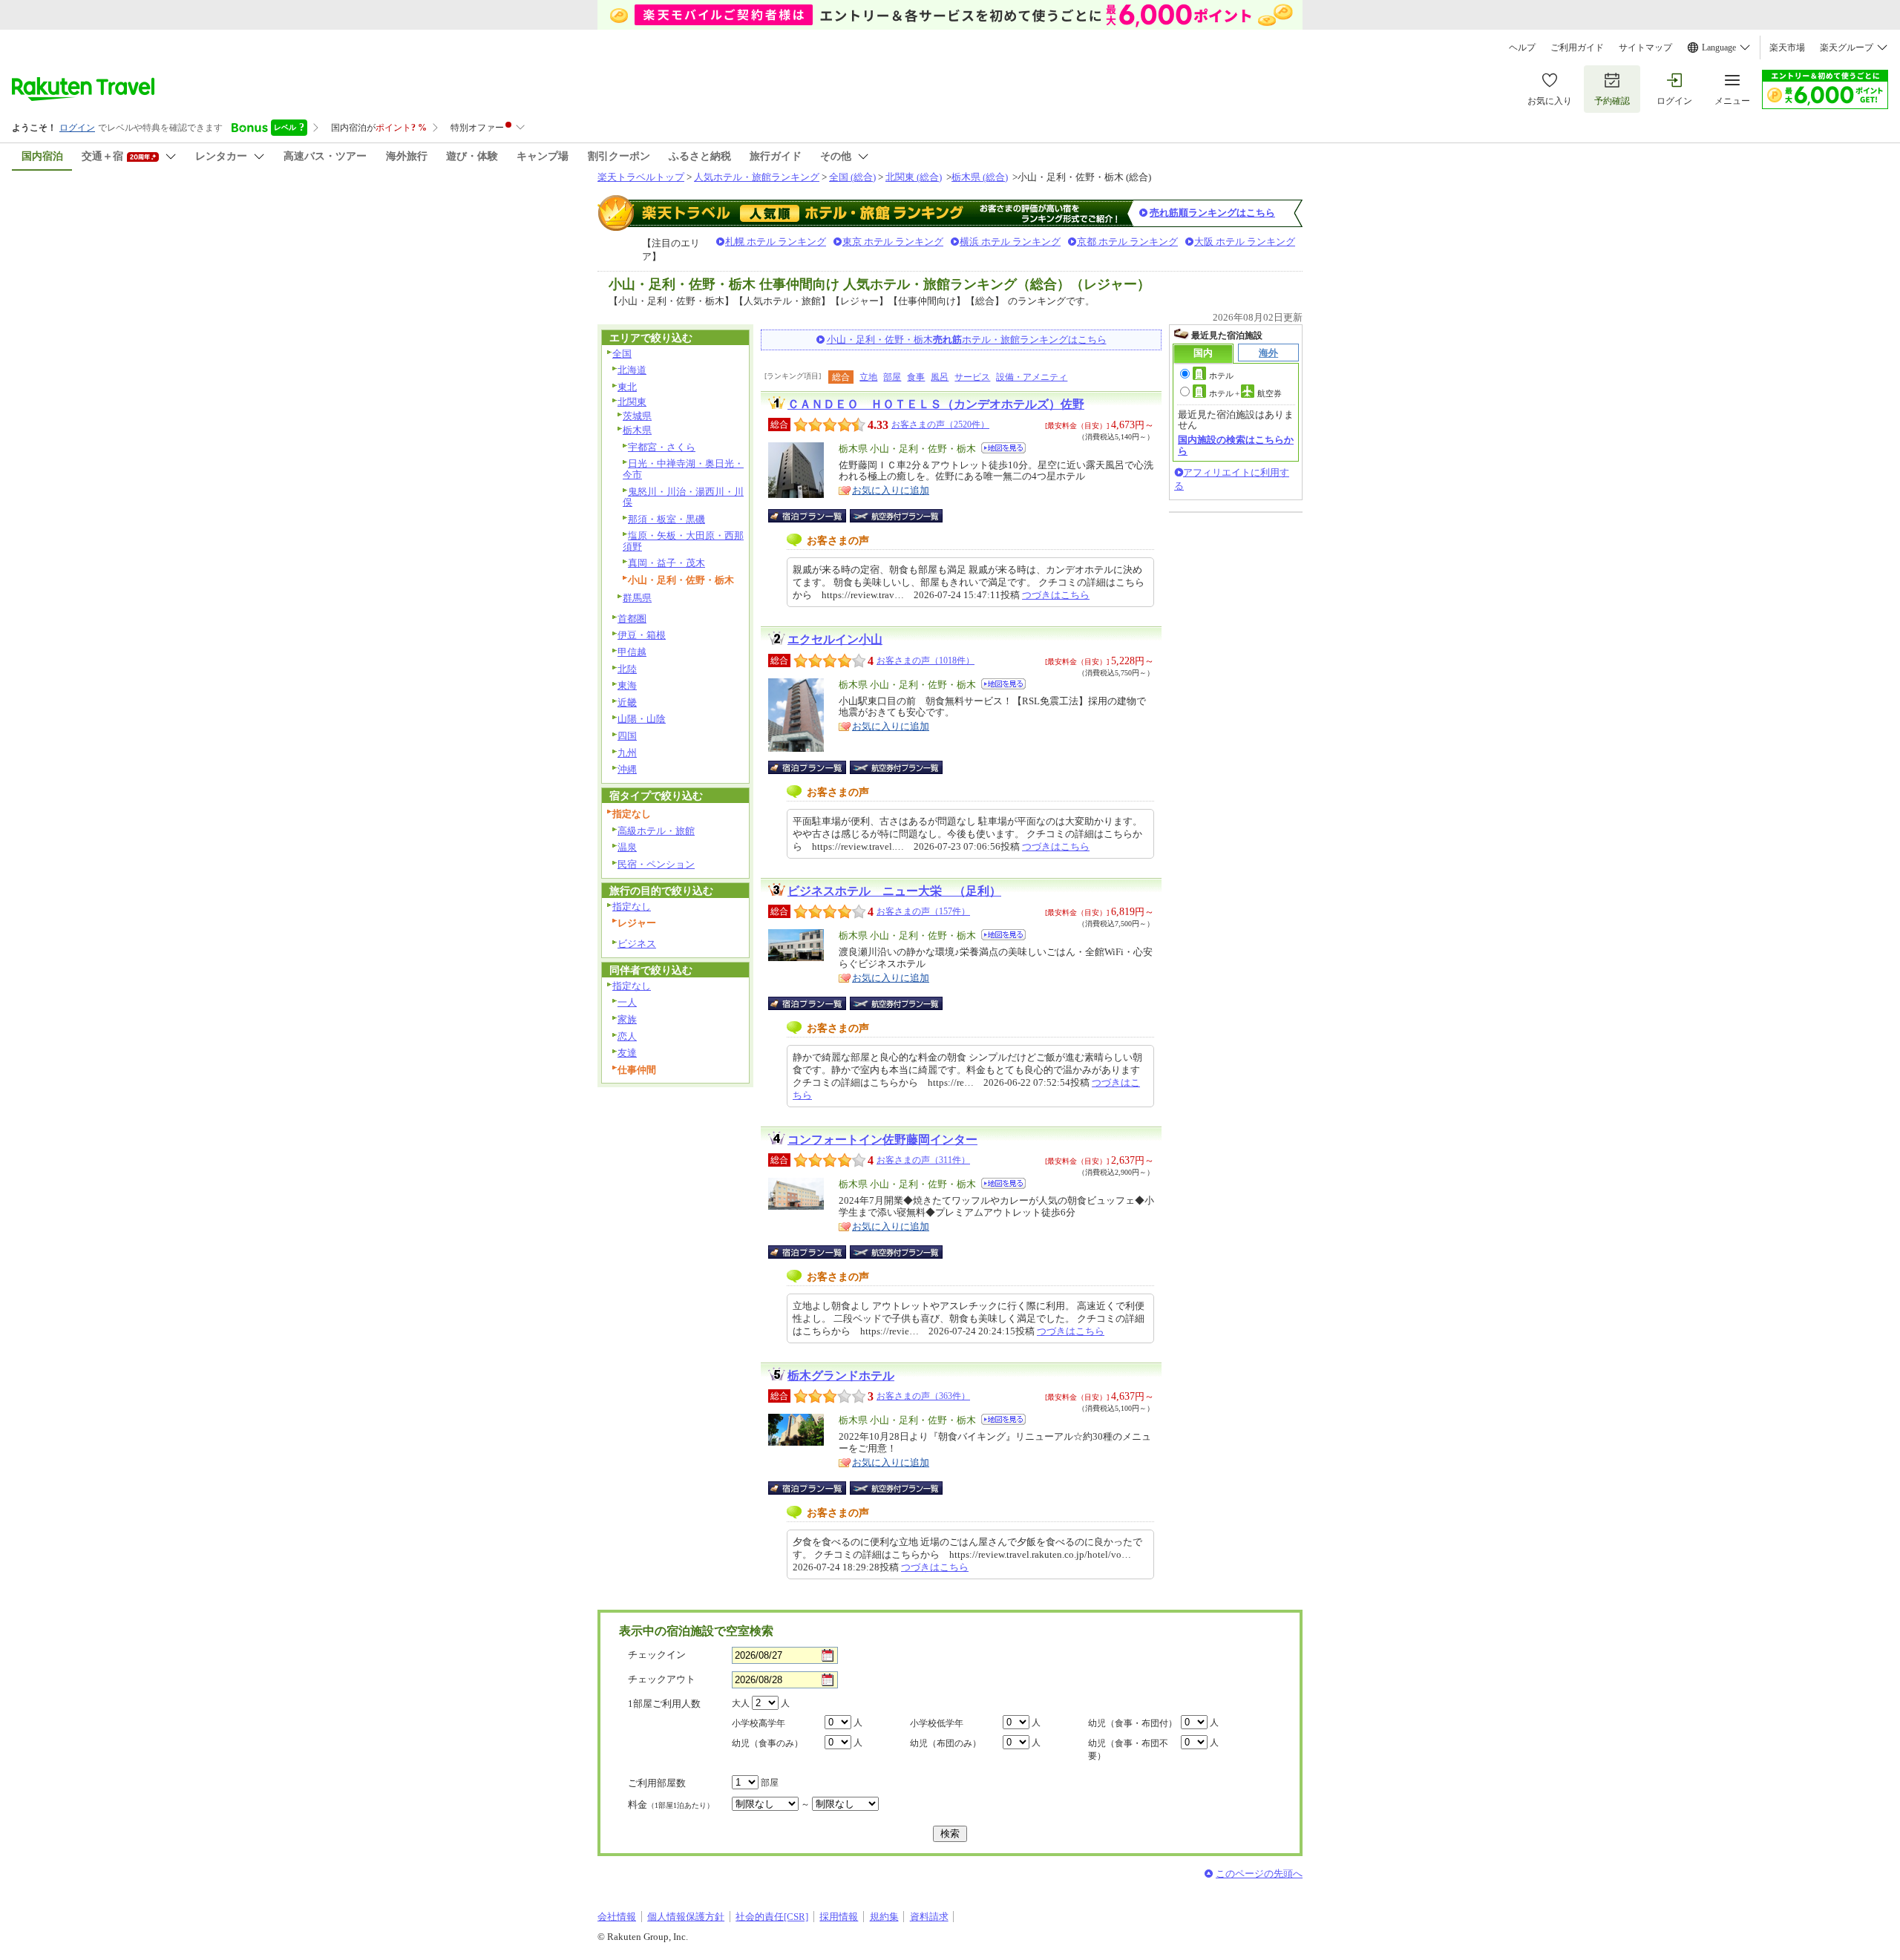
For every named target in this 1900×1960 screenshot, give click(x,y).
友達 (627, 1053)
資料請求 (929, 1917)
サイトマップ (1645, 47)
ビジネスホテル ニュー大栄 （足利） (894, 891)
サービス (972, 377)
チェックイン (657, 1655)
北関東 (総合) (914, 177)
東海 (627, 685)
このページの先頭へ (1259, 1874)
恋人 (627, 1036)
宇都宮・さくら (662, 447)
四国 (627, 736)
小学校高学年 (759, 1723)
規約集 (884, 1917)
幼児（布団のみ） (946, 1743)
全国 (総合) (852, 177)
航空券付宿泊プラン (896, 516)
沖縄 (627, 769)
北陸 (627, 669)
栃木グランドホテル (841, 1376)
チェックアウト (662, 1679)
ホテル (1221, 376)
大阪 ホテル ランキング (1245, 242)
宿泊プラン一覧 (815, 516)
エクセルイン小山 (835, 639)
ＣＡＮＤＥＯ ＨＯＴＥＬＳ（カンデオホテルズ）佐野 (936, 404)
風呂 (940, 377)
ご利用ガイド (1577, 47)
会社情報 (617, 1917)
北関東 (632, 402)
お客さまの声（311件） (923, 1160)
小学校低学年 (937, 1723)
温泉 (627, 847)
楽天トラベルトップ (641, 177)
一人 (627, 1002)
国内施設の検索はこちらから (1236, 445)
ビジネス (637, 944)
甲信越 (632, 652)
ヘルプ (1522, 47)
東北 (627, 387)
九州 (627, 753)
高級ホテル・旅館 (656, 831)
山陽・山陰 (642, 719)
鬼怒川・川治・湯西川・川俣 (683, 497)
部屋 (892, 377)
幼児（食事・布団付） (1133, 1723)
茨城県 (637, 416)
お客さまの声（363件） (923, 1396)
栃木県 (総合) (980, 177)
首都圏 (632, 619)
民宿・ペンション (656, 864)
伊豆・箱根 (642, 635)
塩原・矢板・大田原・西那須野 (683, 541)
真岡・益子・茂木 (666, 563)
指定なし (632, 907)
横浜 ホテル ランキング (1010, 242)
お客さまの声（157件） (923, 911)
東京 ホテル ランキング (893, 242)
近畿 (627, 702)
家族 (627, 1019)
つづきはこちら (1056, 595)
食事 (916, 377)
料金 (671, 1805)
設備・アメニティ (1032, 377)
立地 (868, 377)
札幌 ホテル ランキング (776, 242)
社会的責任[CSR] (772, 1917)
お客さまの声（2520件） (940, 425)
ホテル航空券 (1245, 393)
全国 (622, 354)
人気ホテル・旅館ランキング (757, 177)
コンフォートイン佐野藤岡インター (882, 1140)
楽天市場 (1787, 47)
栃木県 (637, 430)
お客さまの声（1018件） (926, 661)
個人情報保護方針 (686, 1917)
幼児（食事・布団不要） (1128, 1750)
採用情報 (839, 1917)
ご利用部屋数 (657, 1783)
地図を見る (1003, 448)
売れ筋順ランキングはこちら (1212, 213)
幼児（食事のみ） (767, 1743)
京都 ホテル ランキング (1127, 242)
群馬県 (637, 598)
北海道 (632, 370)
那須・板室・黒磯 (666, 519)
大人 (741, 1703)
